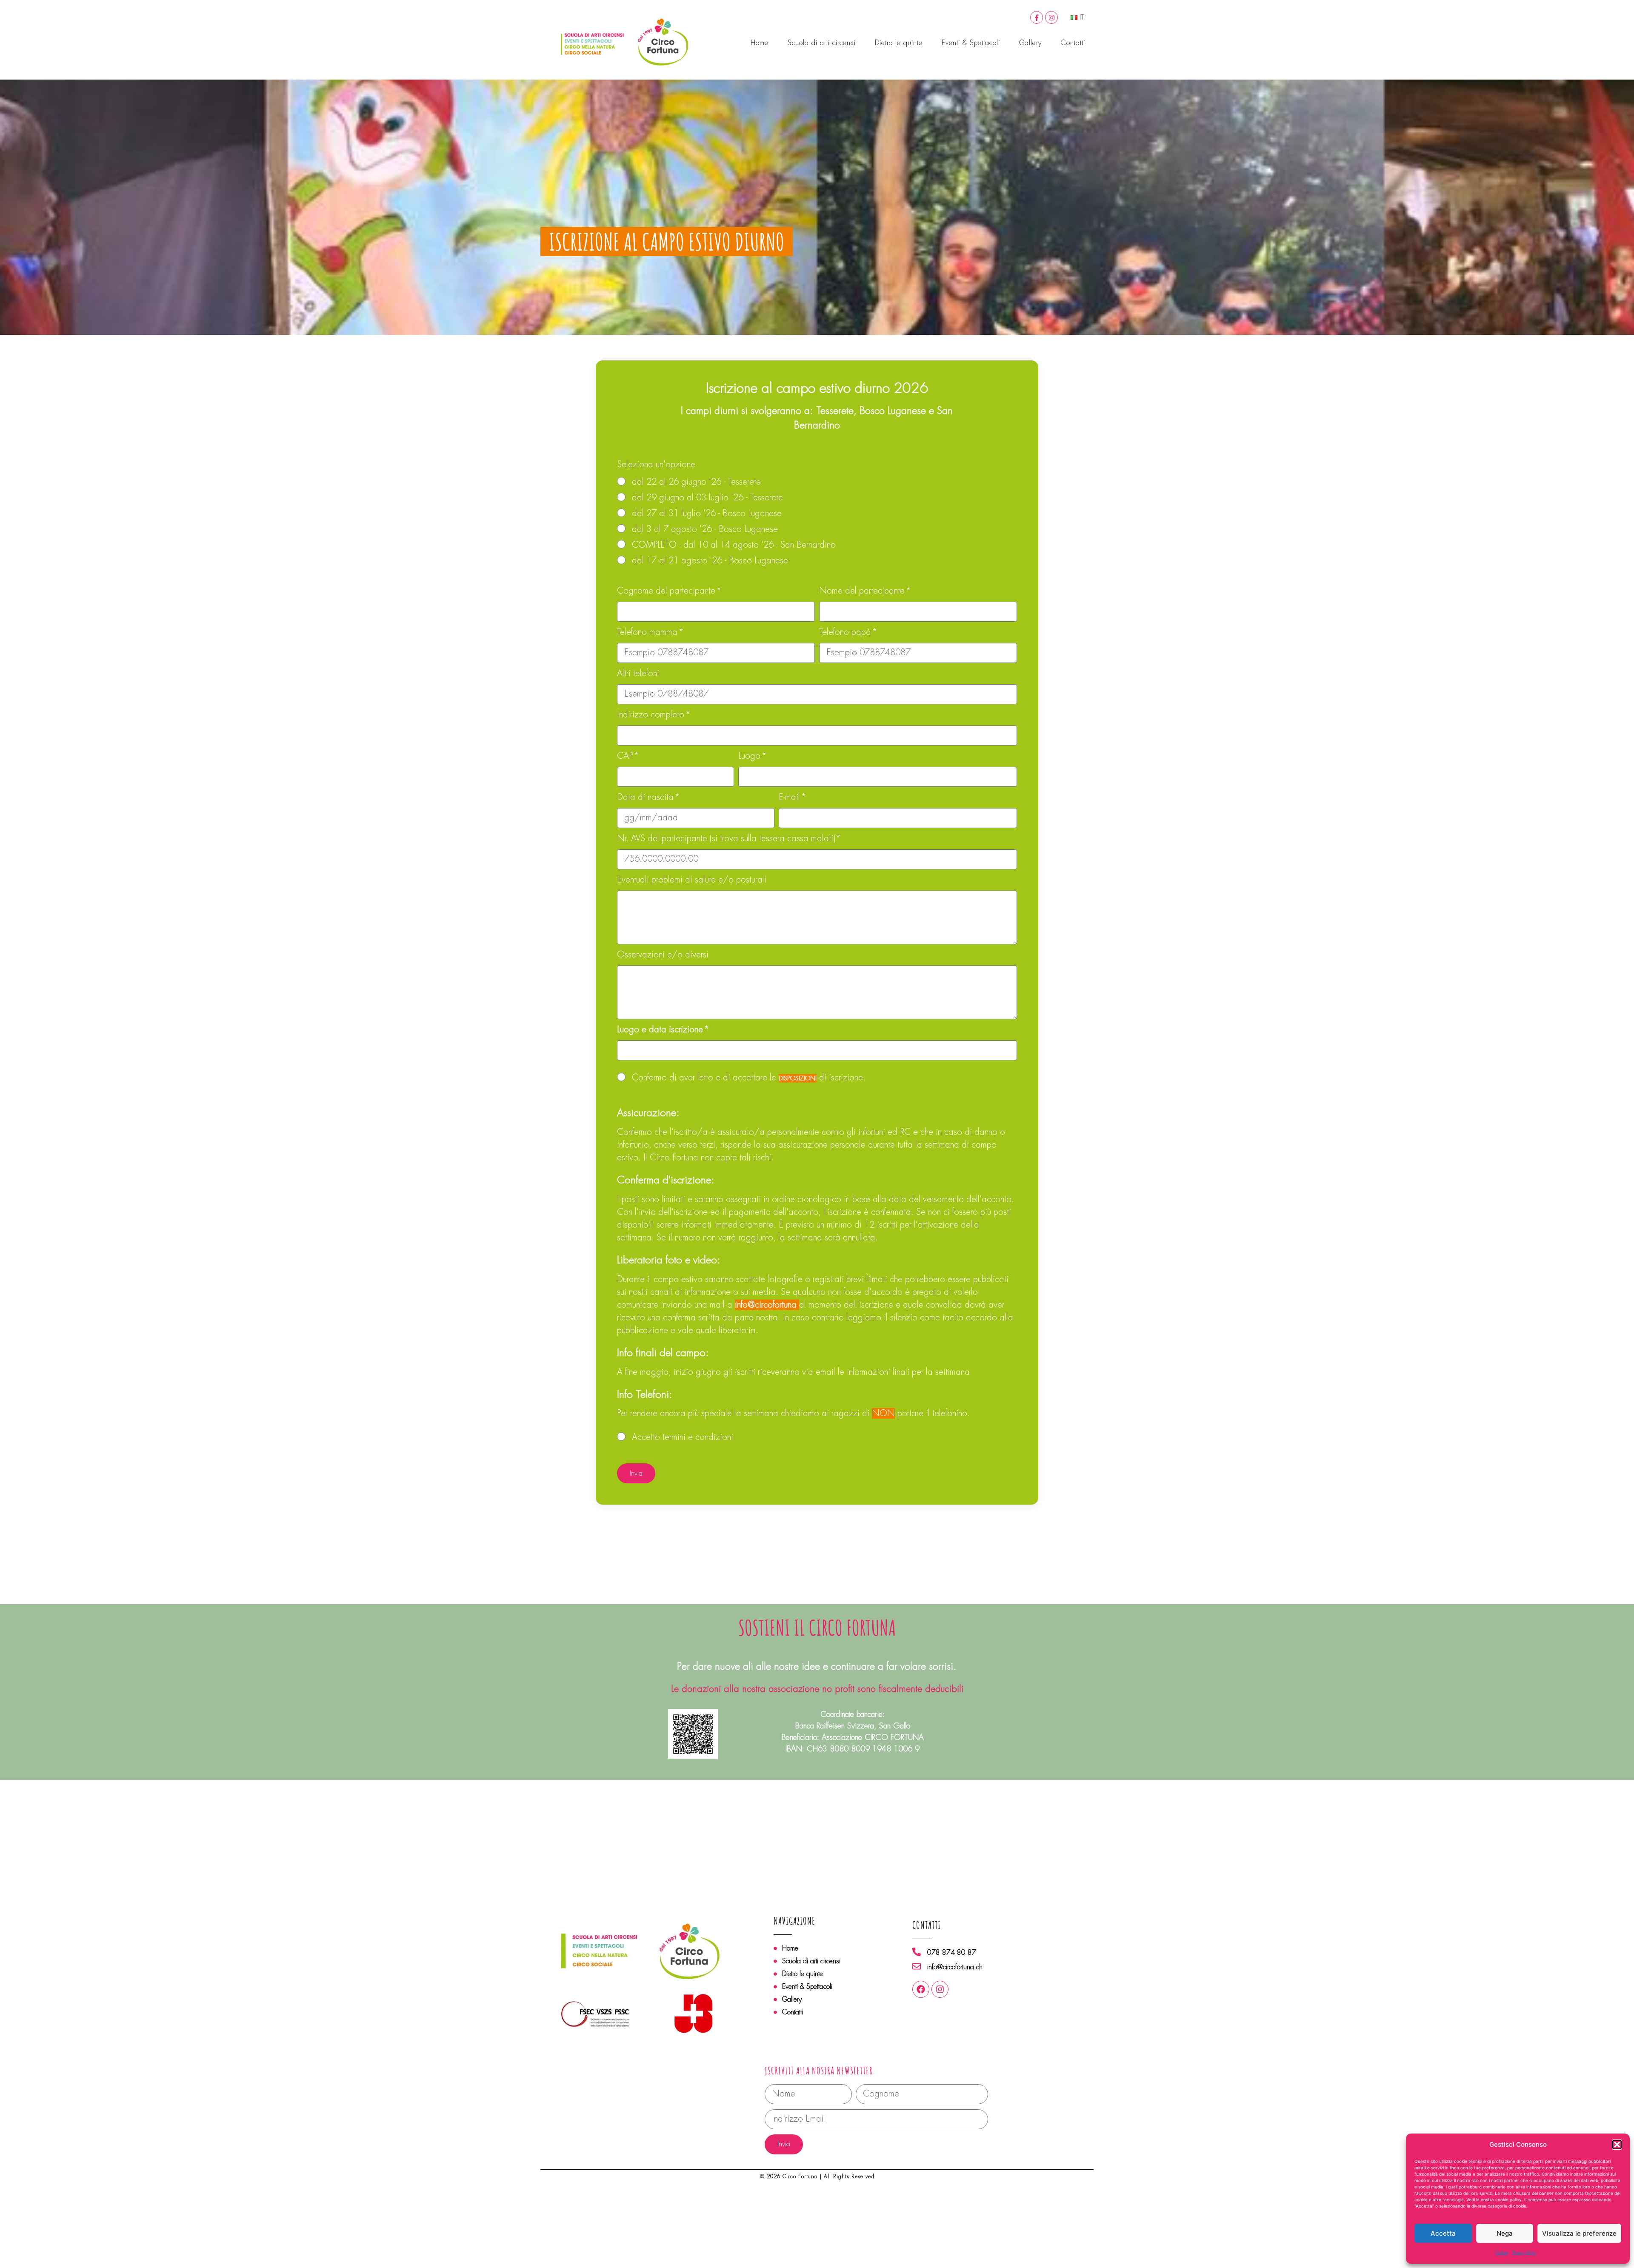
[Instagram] (1051, 17)
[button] (1617, 2145)
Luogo (751, 757)
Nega (1505, 2233)
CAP (626, 757)
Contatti (1073, 43)
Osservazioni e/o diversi (663, 955)
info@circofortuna (767, 1305)
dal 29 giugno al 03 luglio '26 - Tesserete (707, 498)
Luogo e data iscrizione (661, 1030)
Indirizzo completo (652, 715)
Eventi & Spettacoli (971, 43)
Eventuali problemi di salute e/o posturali (692, 880)
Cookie (1501, 2253)
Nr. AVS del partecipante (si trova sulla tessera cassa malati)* (729, 839)
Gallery (1030, 43)
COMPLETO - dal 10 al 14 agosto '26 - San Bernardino (734, 545)
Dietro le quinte (899, 43)
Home (760, 43)
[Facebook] (921, 1989)
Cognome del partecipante (667, 591)
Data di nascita (647, 798)
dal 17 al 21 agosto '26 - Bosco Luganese (710, 561)
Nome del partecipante (863, 591)
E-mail (791, 798)
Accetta (1443, 2233)
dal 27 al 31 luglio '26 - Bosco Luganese (707, 513)
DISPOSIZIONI (798, 1078)
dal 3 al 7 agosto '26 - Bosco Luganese (705, 529)
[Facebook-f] (1037, 17)
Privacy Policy (1524, 2253)
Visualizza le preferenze (1579, 2233)
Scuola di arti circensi (822, 43)
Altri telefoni (638, 674)
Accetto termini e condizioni (683, 1437)
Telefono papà (846, 633)
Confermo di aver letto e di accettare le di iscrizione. (749, 1078)
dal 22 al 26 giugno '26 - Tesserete (696, 482)
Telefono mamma (648, 633)
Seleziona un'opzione (656, 465)
